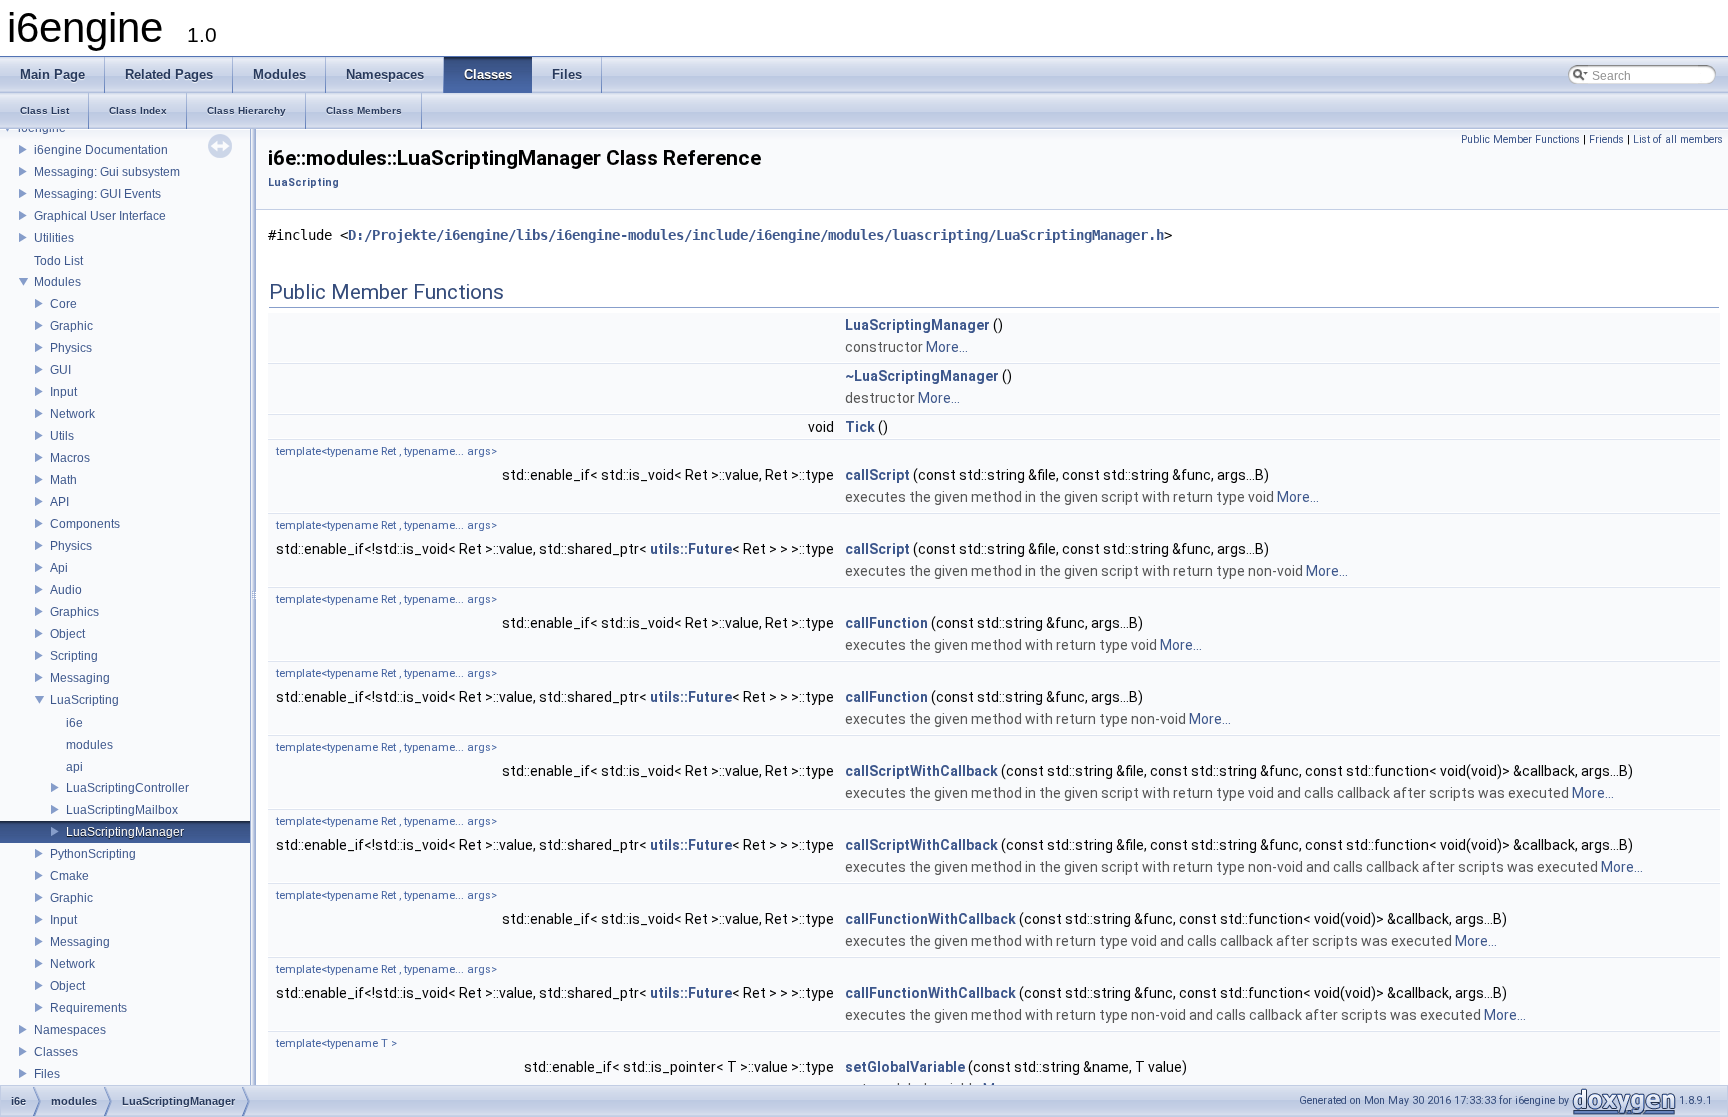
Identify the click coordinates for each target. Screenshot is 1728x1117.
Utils (62, 436)
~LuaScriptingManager (922, 376)
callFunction (886, 623)
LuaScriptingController (127, 788)
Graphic (71, 326)
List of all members (1678, 139)
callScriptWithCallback (921, 771)
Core (63, 304)
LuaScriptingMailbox (122, 810)
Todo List (58, 261)
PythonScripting (93, 854)
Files (47, 1074)
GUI (60, 370)
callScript (877, 475)
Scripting (74, 656)
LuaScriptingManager (125, 832)
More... (947, 347)
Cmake (69, 876)
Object (67, 634)
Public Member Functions (1520, 139)
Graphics (74, 612)
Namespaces (70, 1030)
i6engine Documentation (101, 150)
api (74, 767)
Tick (860, 427)
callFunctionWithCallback (930, 919)
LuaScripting (84, 700)
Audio (66, 590)
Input (63, 392)
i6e (74, 723)
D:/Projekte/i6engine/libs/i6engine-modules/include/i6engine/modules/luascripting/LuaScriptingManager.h (756, 235)
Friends (1606, 139)
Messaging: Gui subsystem (107, 172)
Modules (57, 282)
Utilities (54, 238)
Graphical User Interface (100, 216)
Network (72, 414)
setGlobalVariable (905, 1067)
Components (85, 524)
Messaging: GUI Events (97, 194)
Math (63, 480)
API (59, 502)
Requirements (88, 1008)
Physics (71, 348)
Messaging (80, 678)
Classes (56, 1052)
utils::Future (691, 549)
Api (59, 568)
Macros (70, 458)
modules (89, 745)
